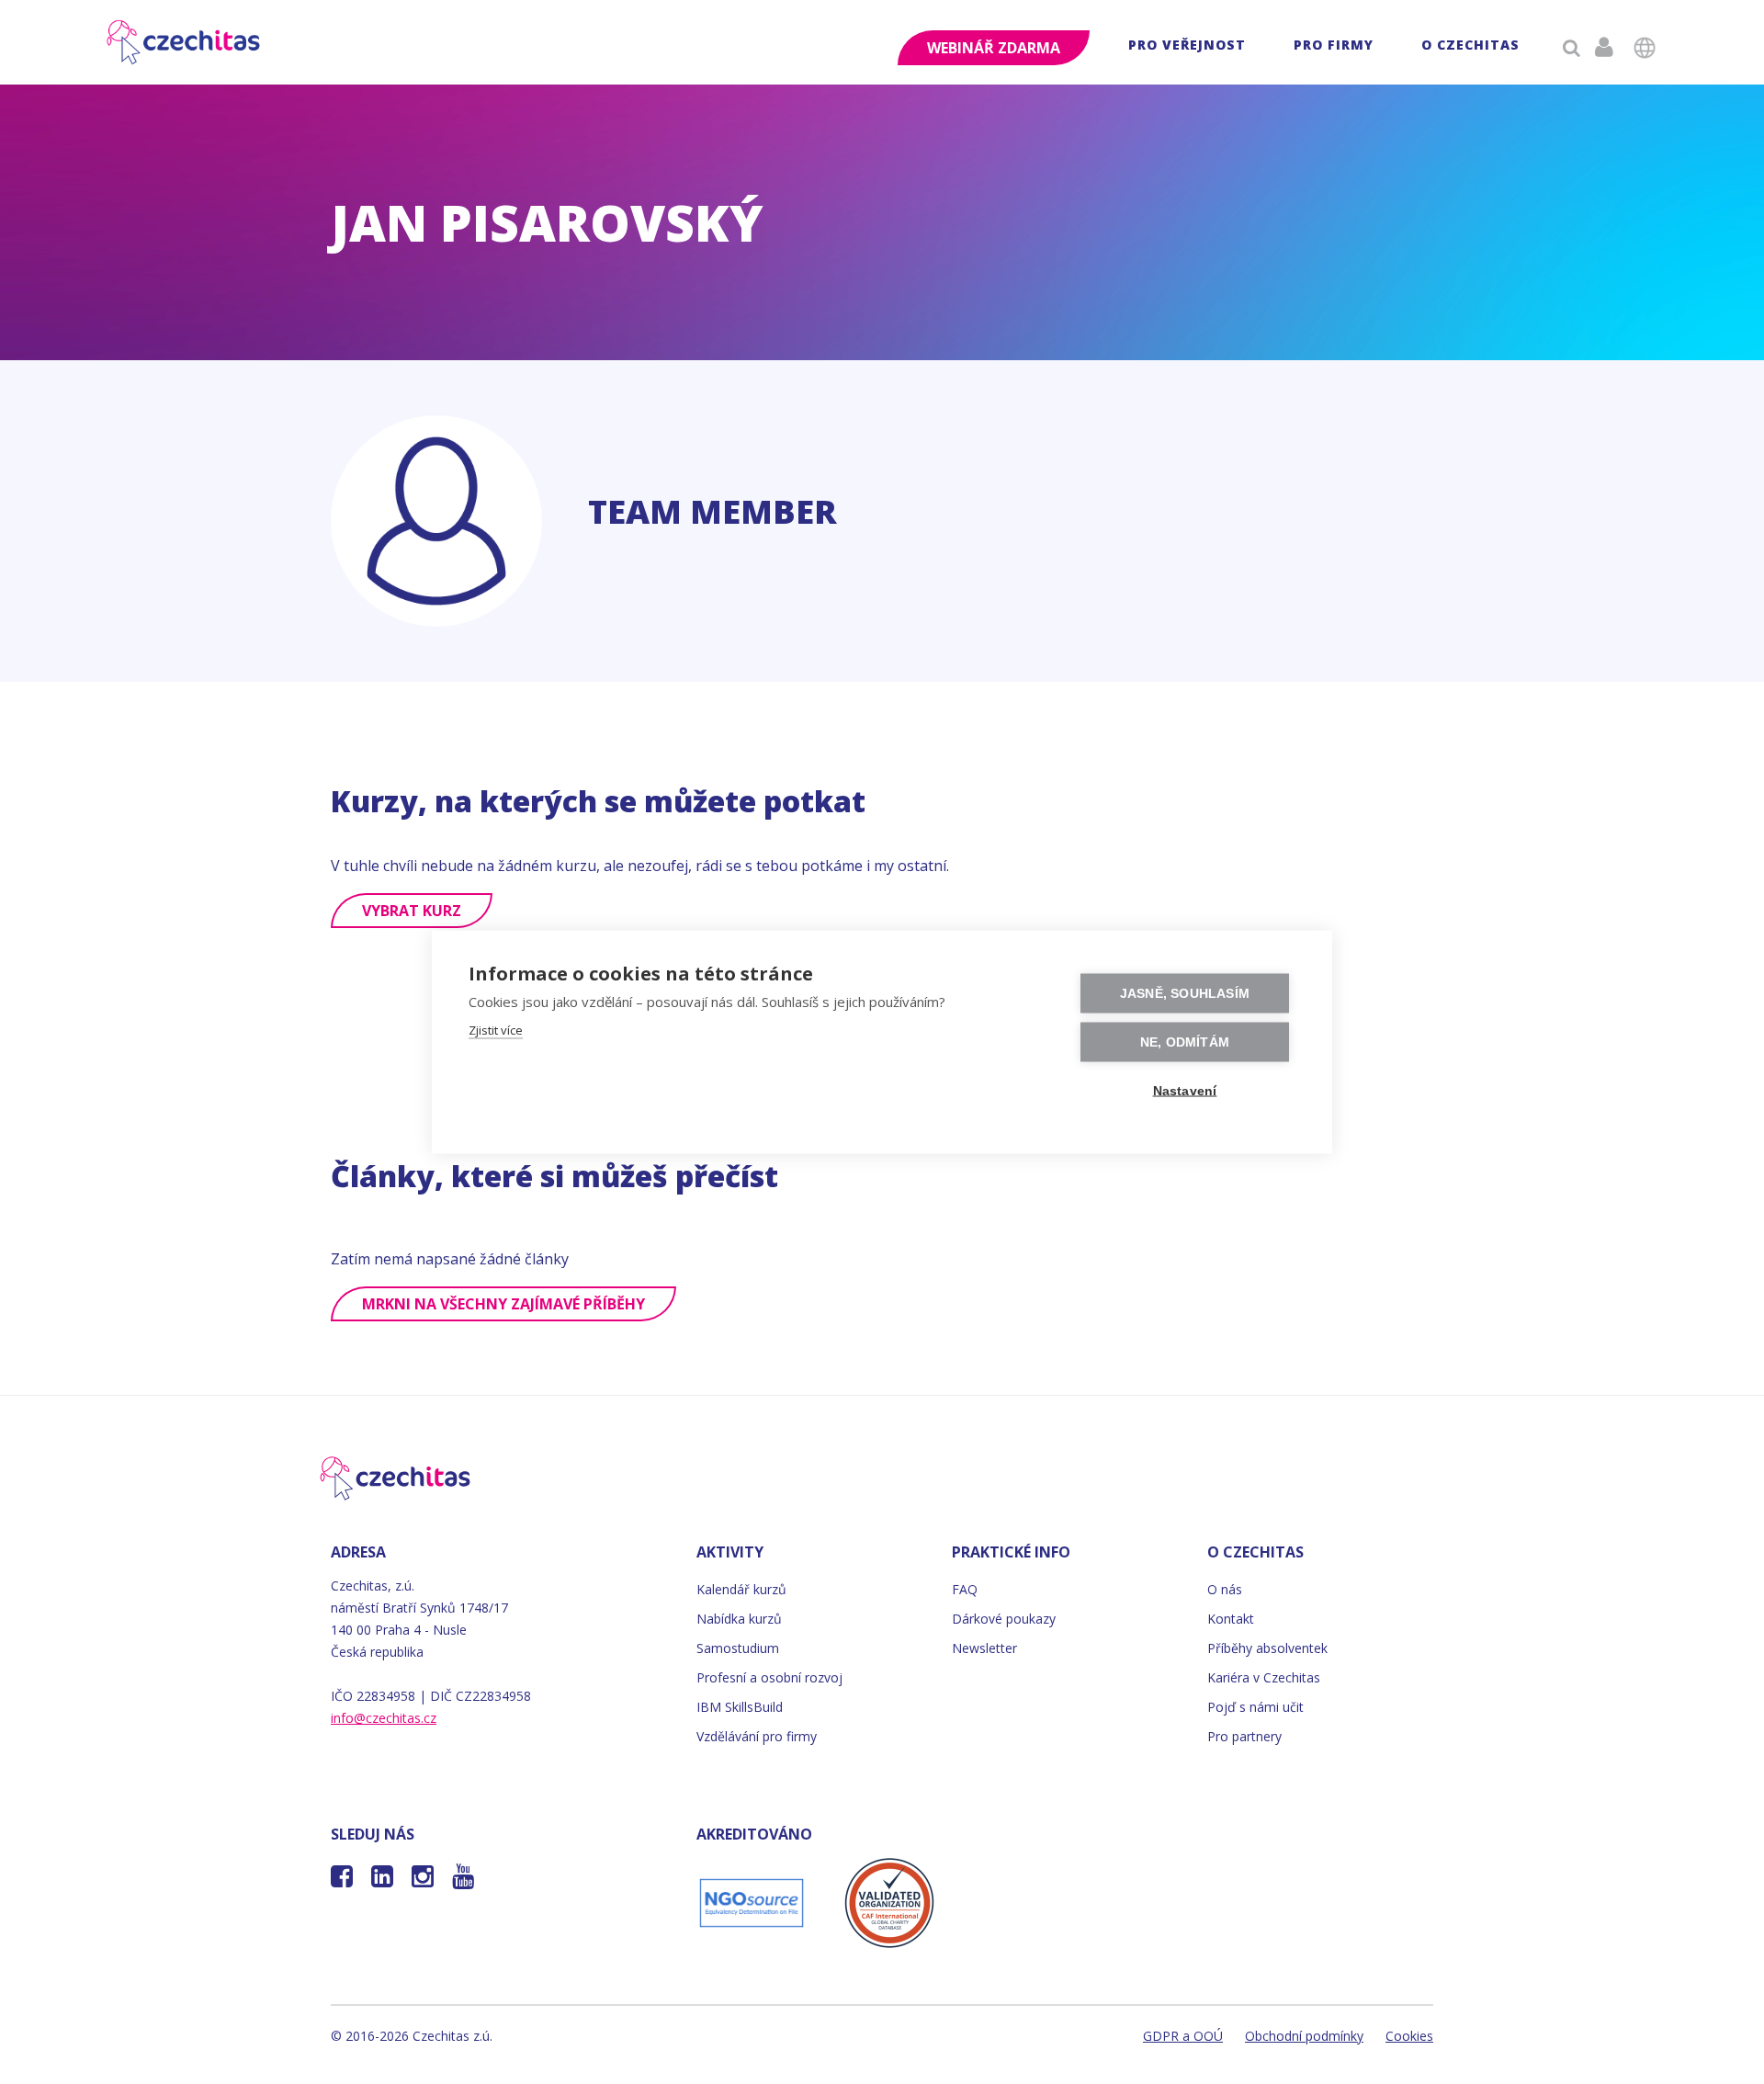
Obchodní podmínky (1304, 2036)
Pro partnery (1244, 1736)
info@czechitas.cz (384, 1718)
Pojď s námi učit (1255, 1707)
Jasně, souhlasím (1185, 994)
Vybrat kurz (412, 911)
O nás (1225, 1589)
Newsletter (984, 1648)
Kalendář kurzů (741, 1589)
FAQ (965, 1589)
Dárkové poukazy (1004, 1619)
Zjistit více (496, 1030)
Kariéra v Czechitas (1264, 1677)
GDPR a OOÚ (1183, 2036)
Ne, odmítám (1185, 1042)
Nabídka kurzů (739, 1619)
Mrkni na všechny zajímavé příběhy (503, 1304)
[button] (1187, 47)
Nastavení (1185, 1091)
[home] (185, 42)
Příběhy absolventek (1267, 1648)
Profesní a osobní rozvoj (769, 1677)
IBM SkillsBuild (740, 1707)
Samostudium (738, 1648)
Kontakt (1231, 1619)
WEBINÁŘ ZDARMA (994, 48)
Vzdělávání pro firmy (757, 1736)
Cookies (1409, 2036)
